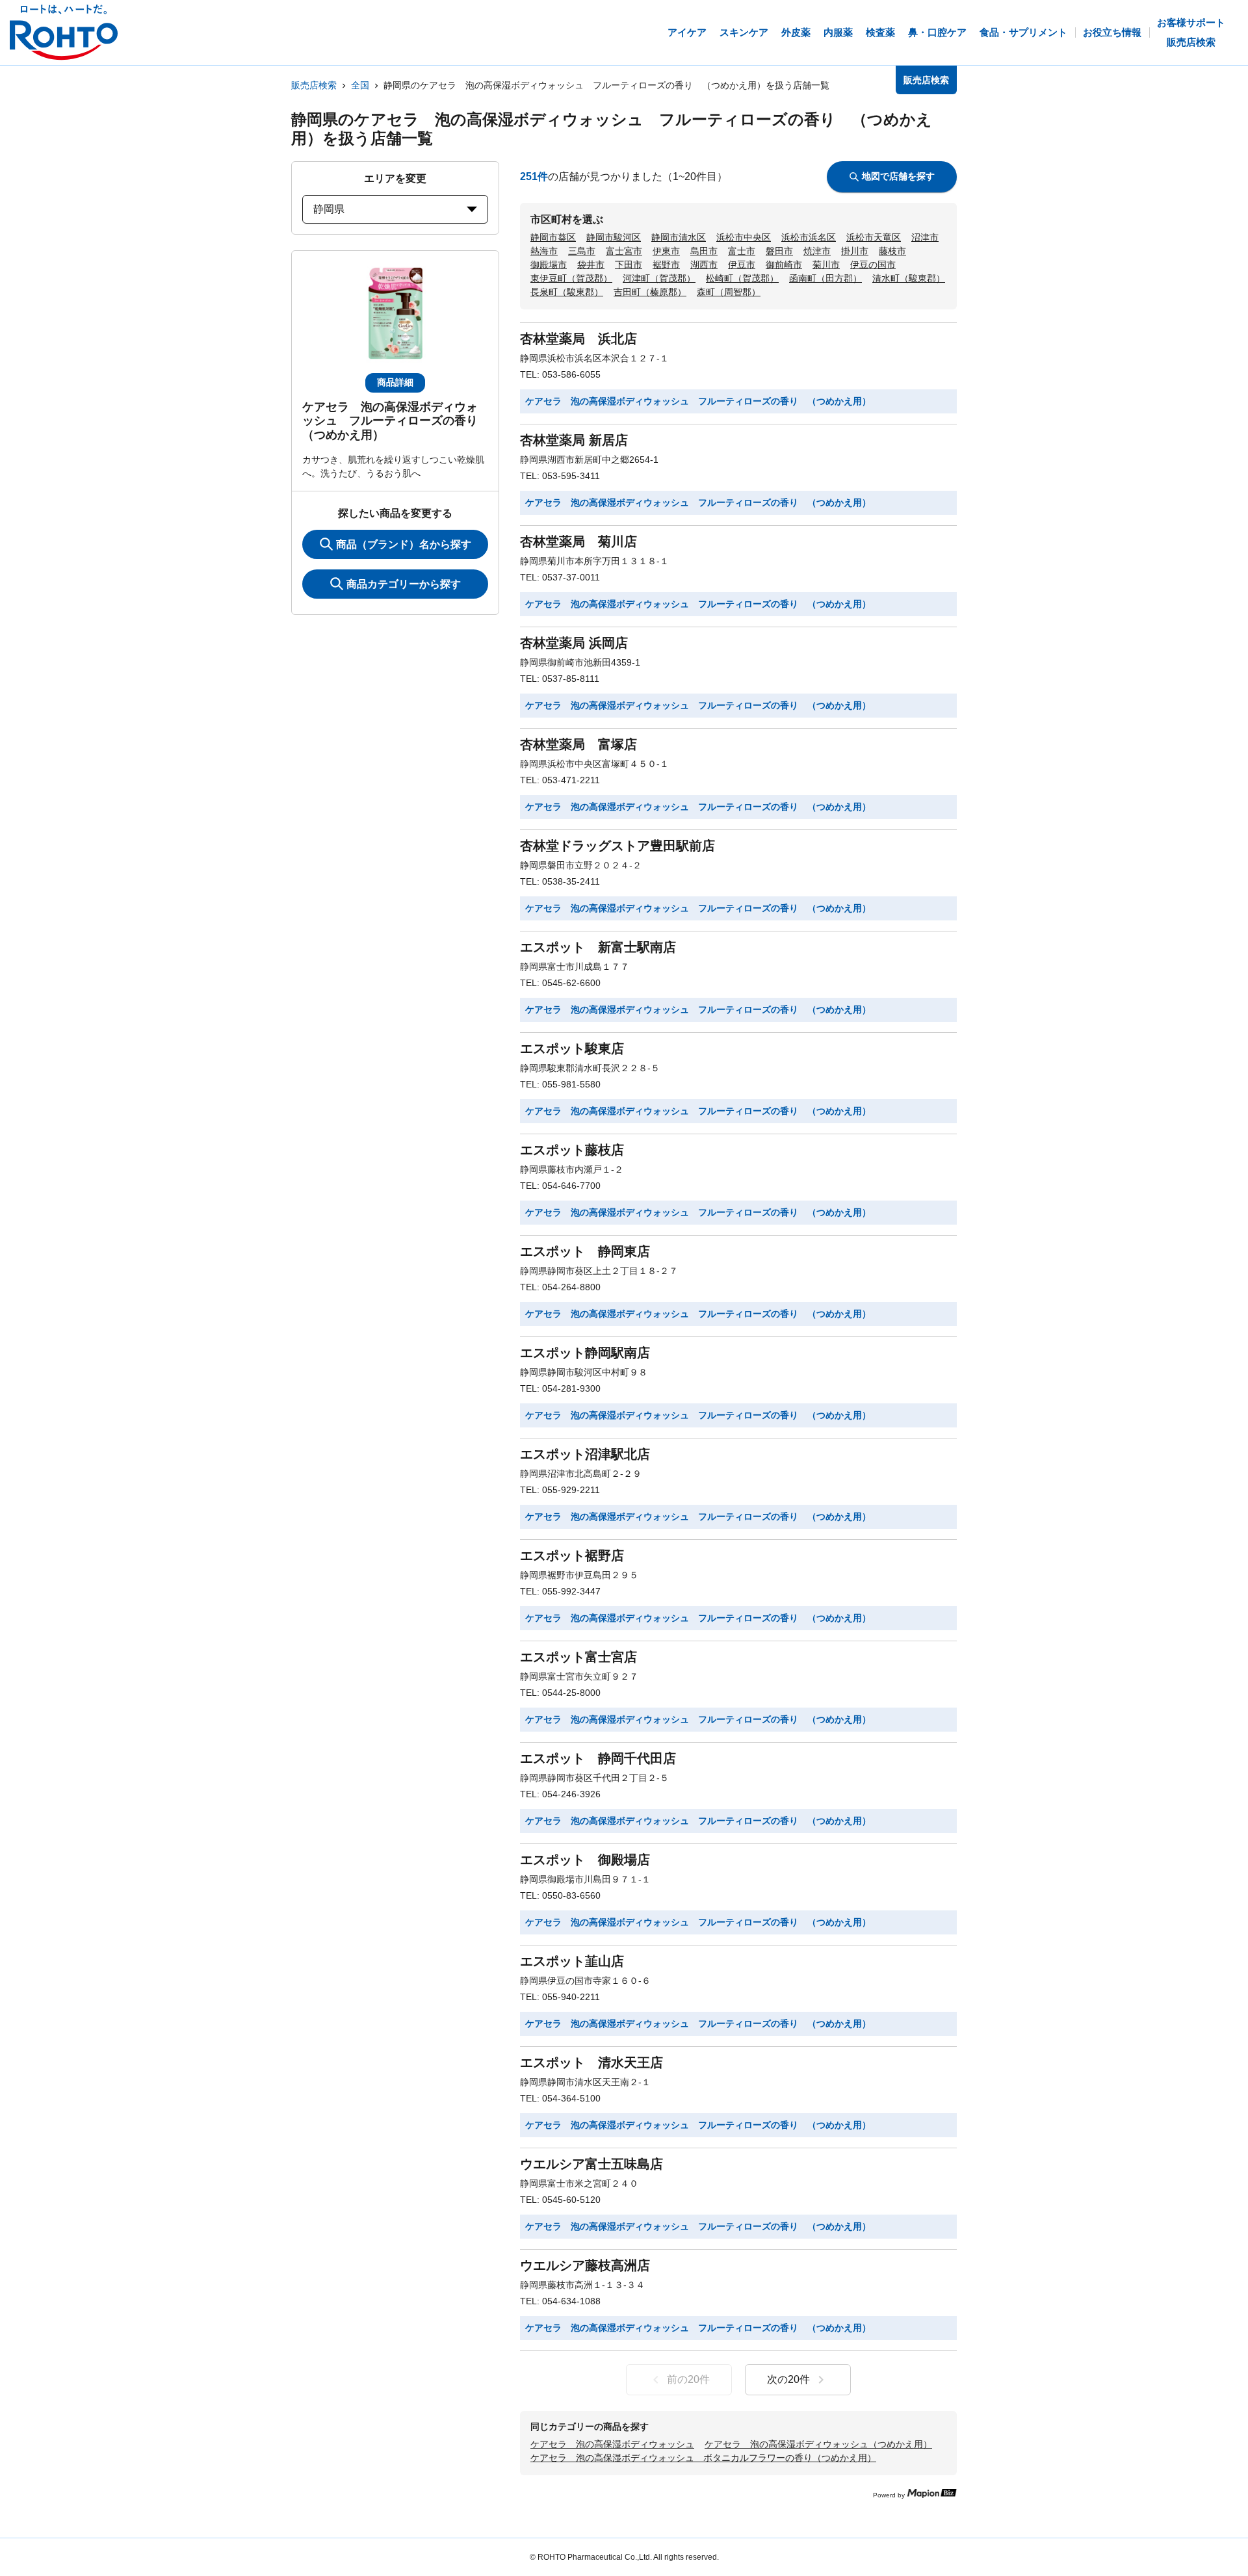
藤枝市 (892, 251)
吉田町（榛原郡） (650, 292)
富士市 (742, 251)
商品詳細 (395, 382)
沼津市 (925, 237)
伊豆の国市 (873, 265)
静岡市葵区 (553, 237)
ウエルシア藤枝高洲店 (585, 2265)
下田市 (629, 265)
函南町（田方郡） (825, 278)
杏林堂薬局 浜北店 (578, 339)
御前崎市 (784, 265)
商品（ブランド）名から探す (404, 544)
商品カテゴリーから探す (404, 584)
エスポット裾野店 (572, 1555)
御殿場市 (549, 265)
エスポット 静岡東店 (585, 1251)
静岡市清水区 (679, 237)
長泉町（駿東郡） (567, 292)
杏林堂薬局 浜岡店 (574, 643)
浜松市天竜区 (874, 237)
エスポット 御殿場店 (585, 1860)
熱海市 (544, 251)
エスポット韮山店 (572, 1961)
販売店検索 (314, 85)
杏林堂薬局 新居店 (574, 440)
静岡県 (329, 209)
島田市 (704, 251)
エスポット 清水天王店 (591, 2062)
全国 (360, 85)
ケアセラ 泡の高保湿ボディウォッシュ (612, 2444)
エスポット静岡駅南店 (585, 1353)
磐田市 (779, 251)
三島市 (582, 251)
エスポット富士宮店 (578, 1657)
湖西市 (704, 265)
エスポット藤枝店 (572, 1150)
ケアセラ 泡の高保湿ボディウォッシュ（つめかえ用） (818, 2444)
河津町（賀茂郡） (659, 278)
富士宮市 (624, 251)
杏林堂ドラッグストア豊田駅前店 (617, 846)
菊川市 (826, 265)
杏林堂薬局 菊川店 (578, 541)
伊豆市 (742, 265)
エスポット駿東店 (572, 1048)
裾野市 (666, 265)
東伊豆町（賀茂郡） (571, 278)
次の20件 (788, 2379)
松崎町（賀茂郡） (742, 278)
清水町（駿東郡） (909, 278)
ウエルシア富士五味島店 (591, 2164)
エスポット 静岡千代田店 (598, 1758)
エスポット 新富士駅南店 (598, 947)
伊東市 (666, 251)
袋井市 (591, 265)
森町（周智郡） (729, 292)
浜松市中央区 (744, 237)
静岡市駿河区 (614, 237)
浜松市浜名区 (809, 237)
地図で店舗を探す (898, 176)
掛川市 (855, 251)
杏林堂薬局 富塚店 (578, 744)
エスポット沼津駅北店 (585, 1454)
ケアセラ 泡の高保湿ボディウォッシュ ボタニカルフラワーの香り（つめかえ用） (703, 2458)
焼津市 (817, 251)
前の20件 (688, 2379)
